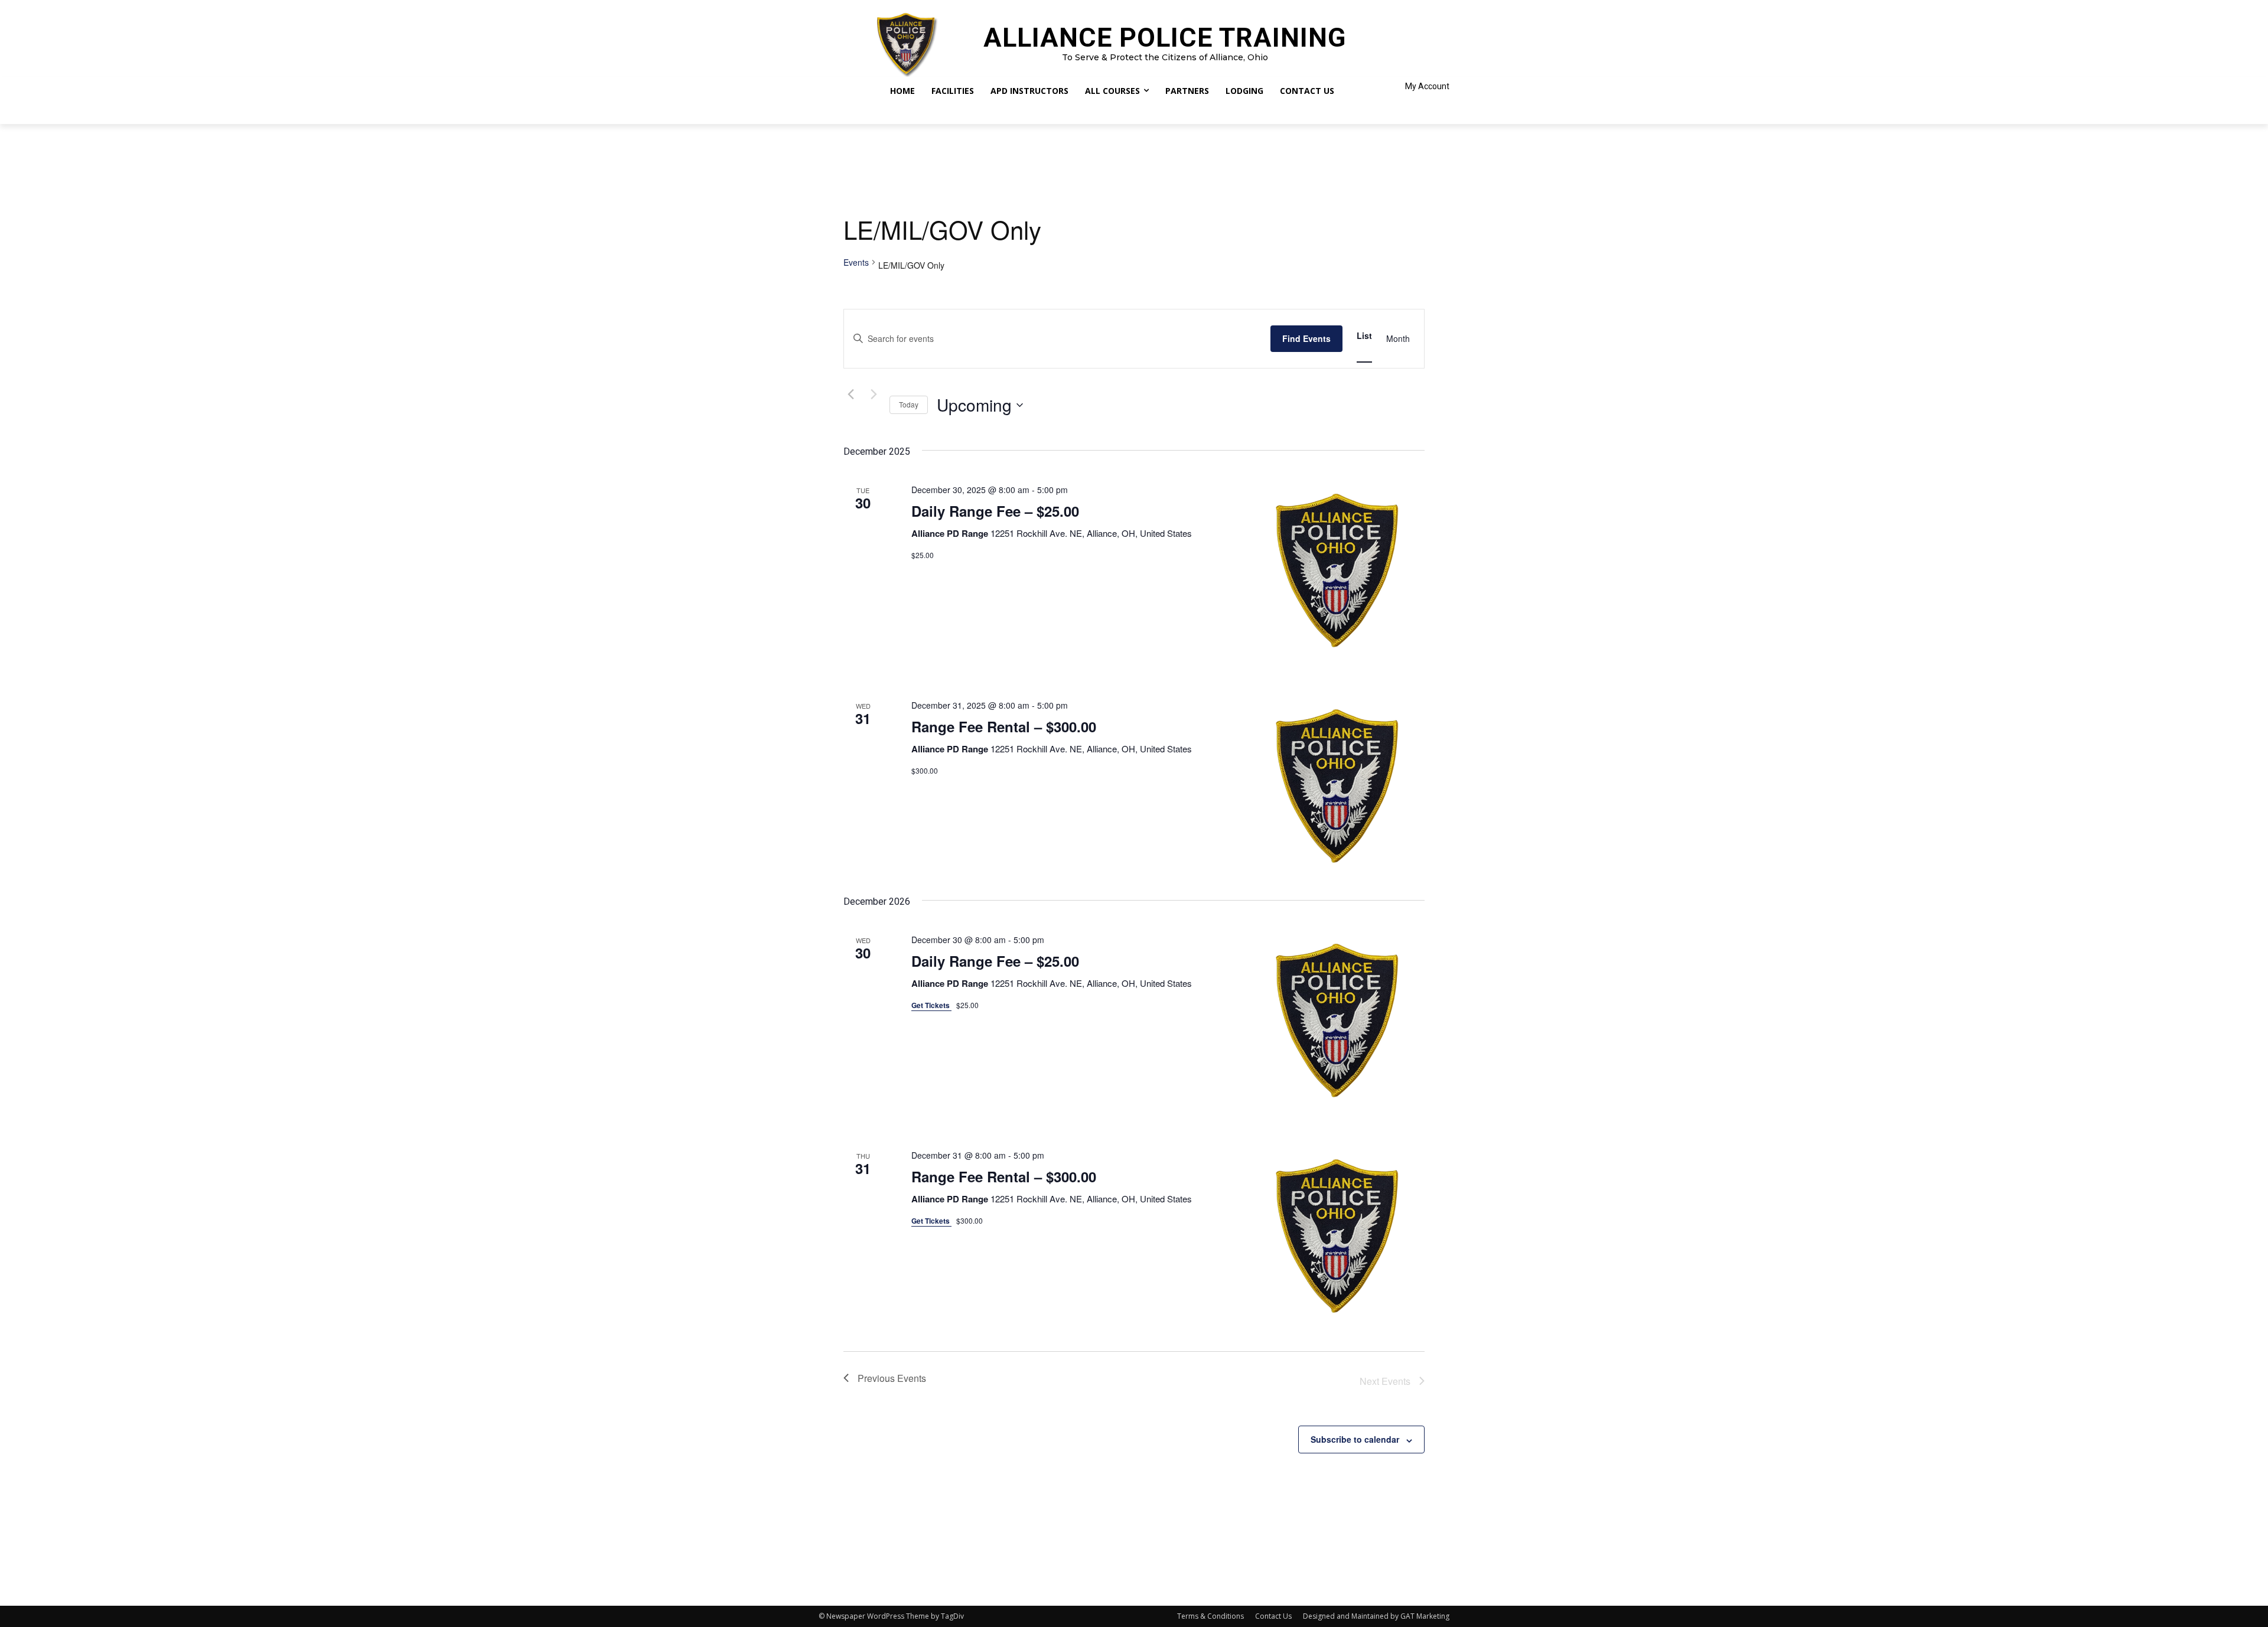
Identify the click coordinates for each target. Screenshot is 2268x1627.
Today (909, 404)
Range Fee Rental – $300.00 (1004, 726)
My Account (1427, 86)
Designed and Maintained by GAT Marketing (1376, 1616)
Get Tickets (931, 1005)
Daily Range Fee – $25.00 (995, 511)
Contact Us (1273, 1616)
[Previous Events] (850, 394)
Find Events (1306, 338)
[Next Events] (874, 394)
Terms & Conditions (1210, 1616)
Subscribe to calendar (1355, 1439)
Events (856, 263)
